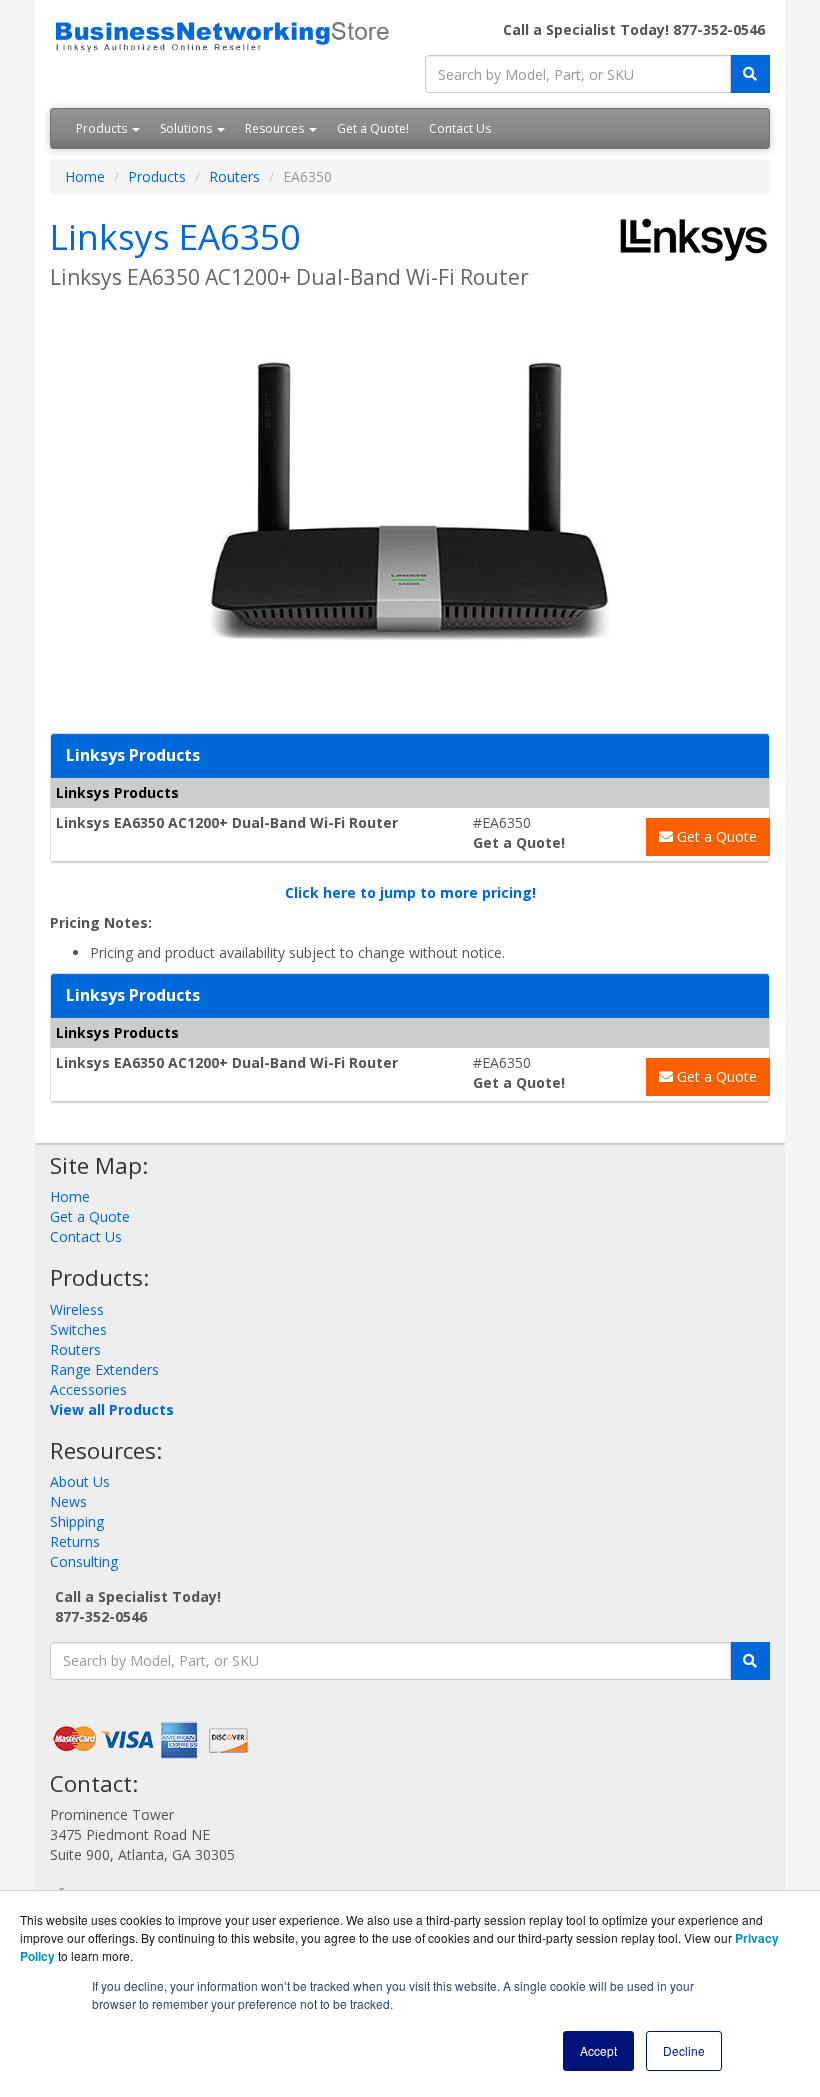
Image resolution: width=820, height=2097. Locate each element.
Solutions (187, 128)
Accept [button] (598, 2050)
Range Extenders (104, 1369)
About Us (80, 1481)
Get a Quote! (373, 128)
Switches (78, 1329)
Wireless (77, 1309)
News (68, 1501)
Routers (234, 176)
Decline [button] (684, 2050)
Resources (276, 128)
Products (103, 128)
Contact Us (460, 128)
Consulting (84, 1561)
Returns (75, 1541)
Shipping (77, 1521)
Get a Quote (715, 836)
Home (85, 176)
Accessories (88, 1389)
